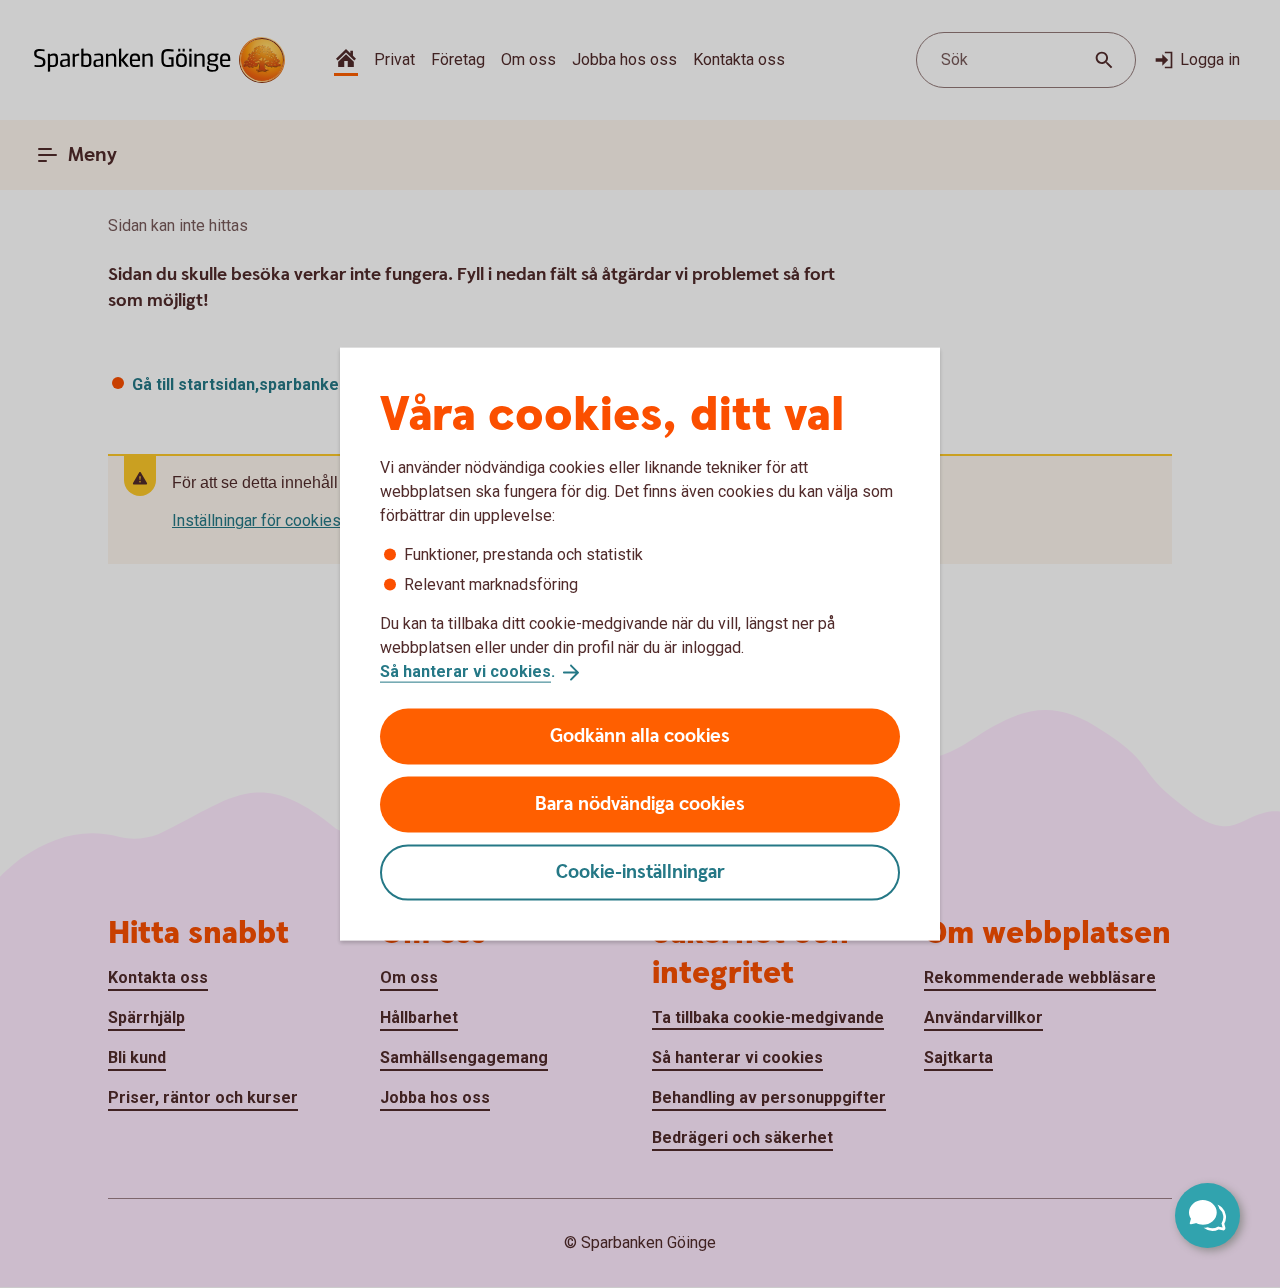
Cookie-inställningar (640, 871)
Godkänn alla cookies (640, 735)
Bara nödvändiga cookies (640, 803)
